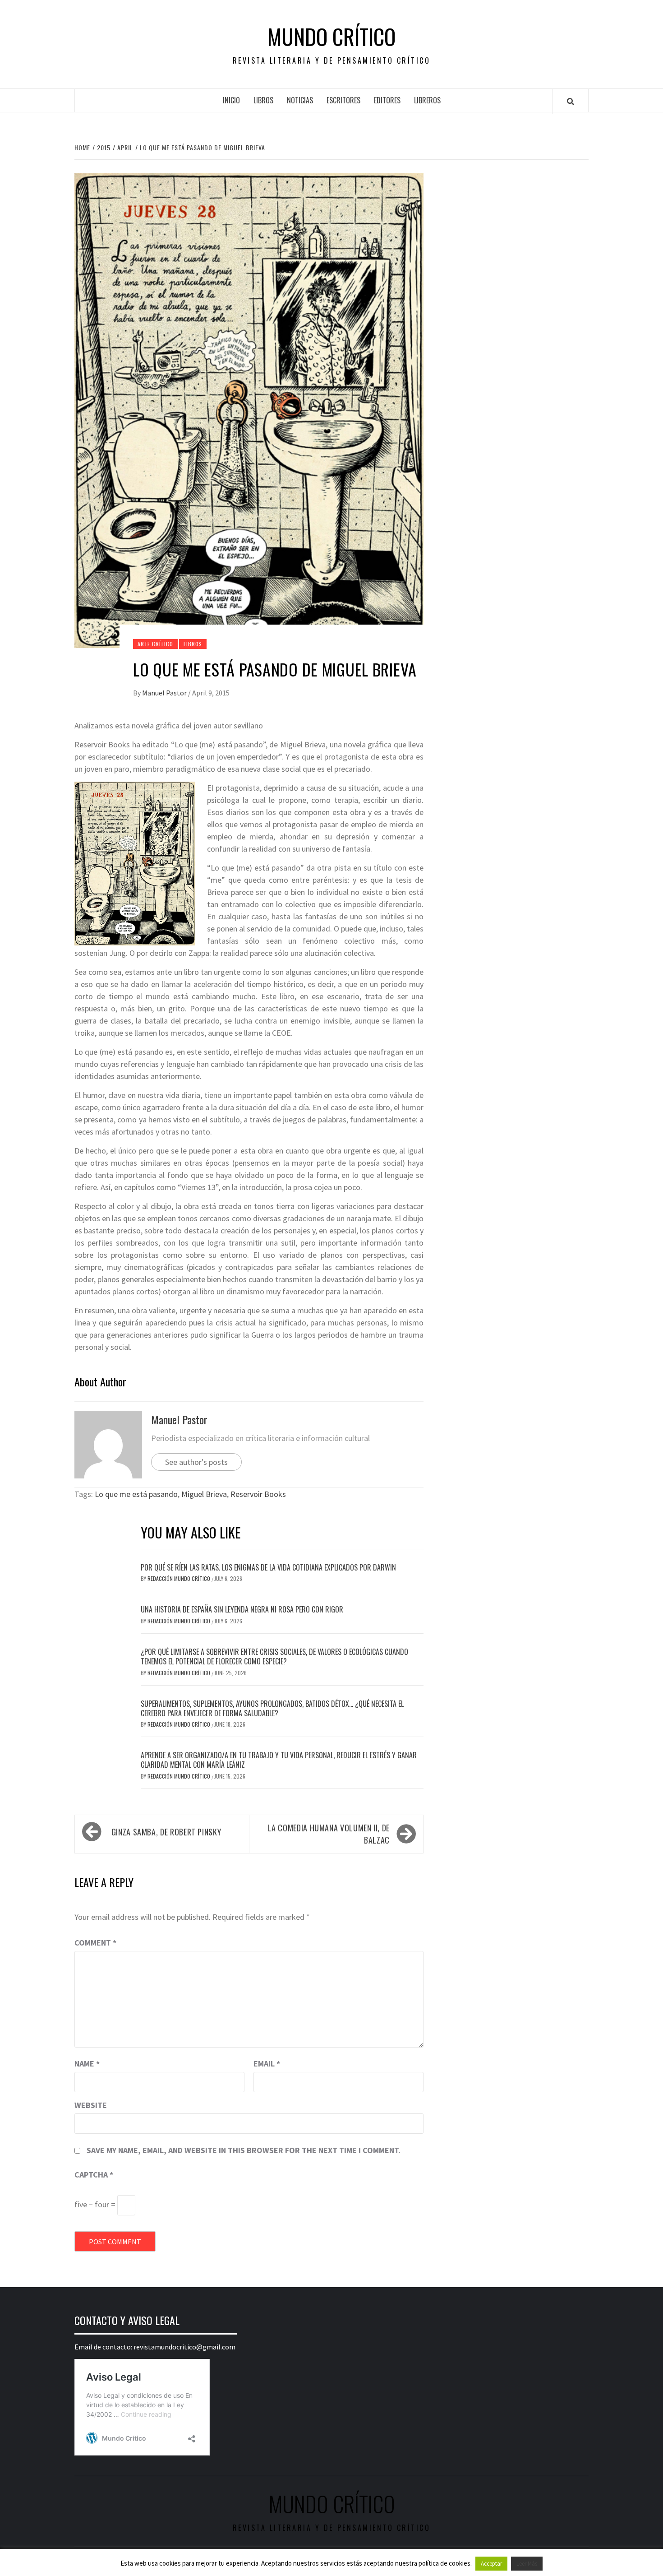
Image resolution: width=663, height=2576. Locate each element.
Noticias (300, 100)
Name (87, 2064)
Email (267, 2064)
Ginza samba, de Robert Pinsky (166, 1832)
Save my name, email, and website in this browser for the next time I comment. (244, 2150)
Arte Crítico (155, 644)
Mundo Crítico (331, 37)
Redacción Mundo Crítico (180, 1578)
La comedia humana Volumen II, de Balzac (329, 1834)
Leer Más (527, 2564)
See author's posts (196, 1462)
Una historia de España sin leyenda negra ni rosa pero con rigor (242, 1609)
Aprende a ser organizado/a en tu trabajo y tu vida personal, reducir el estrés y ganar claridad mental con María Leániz (279, 1760)
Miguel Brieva (204, 1494)
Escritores (343, 100)
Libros (263, 100)
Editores (387, 100)
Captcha (94, 2175)
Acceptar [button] (491, 2564)
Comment (95, 1943)
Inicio (231, 100)
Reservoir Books (258, 1494)
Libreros (427, 100)
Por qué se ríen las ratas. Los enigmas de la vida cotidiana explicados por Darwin (268, 1567)
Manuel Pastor (165, 693)
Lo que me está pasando (136, 1494)
